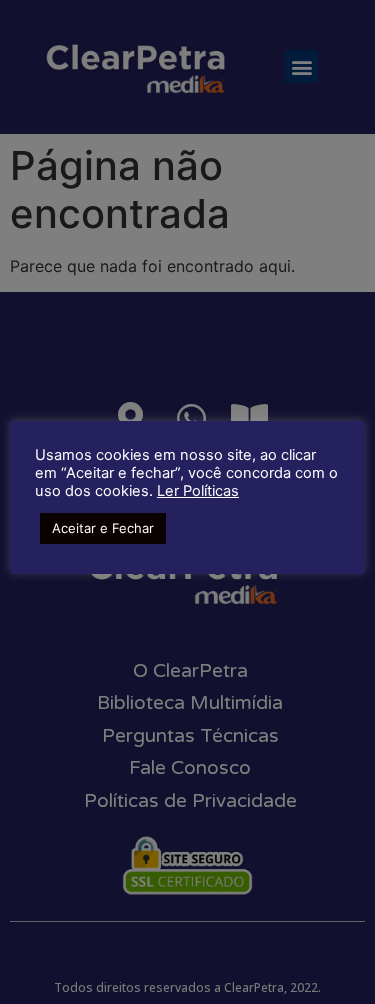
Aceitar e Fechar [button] (103, 528)
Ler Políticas (198, 491)
